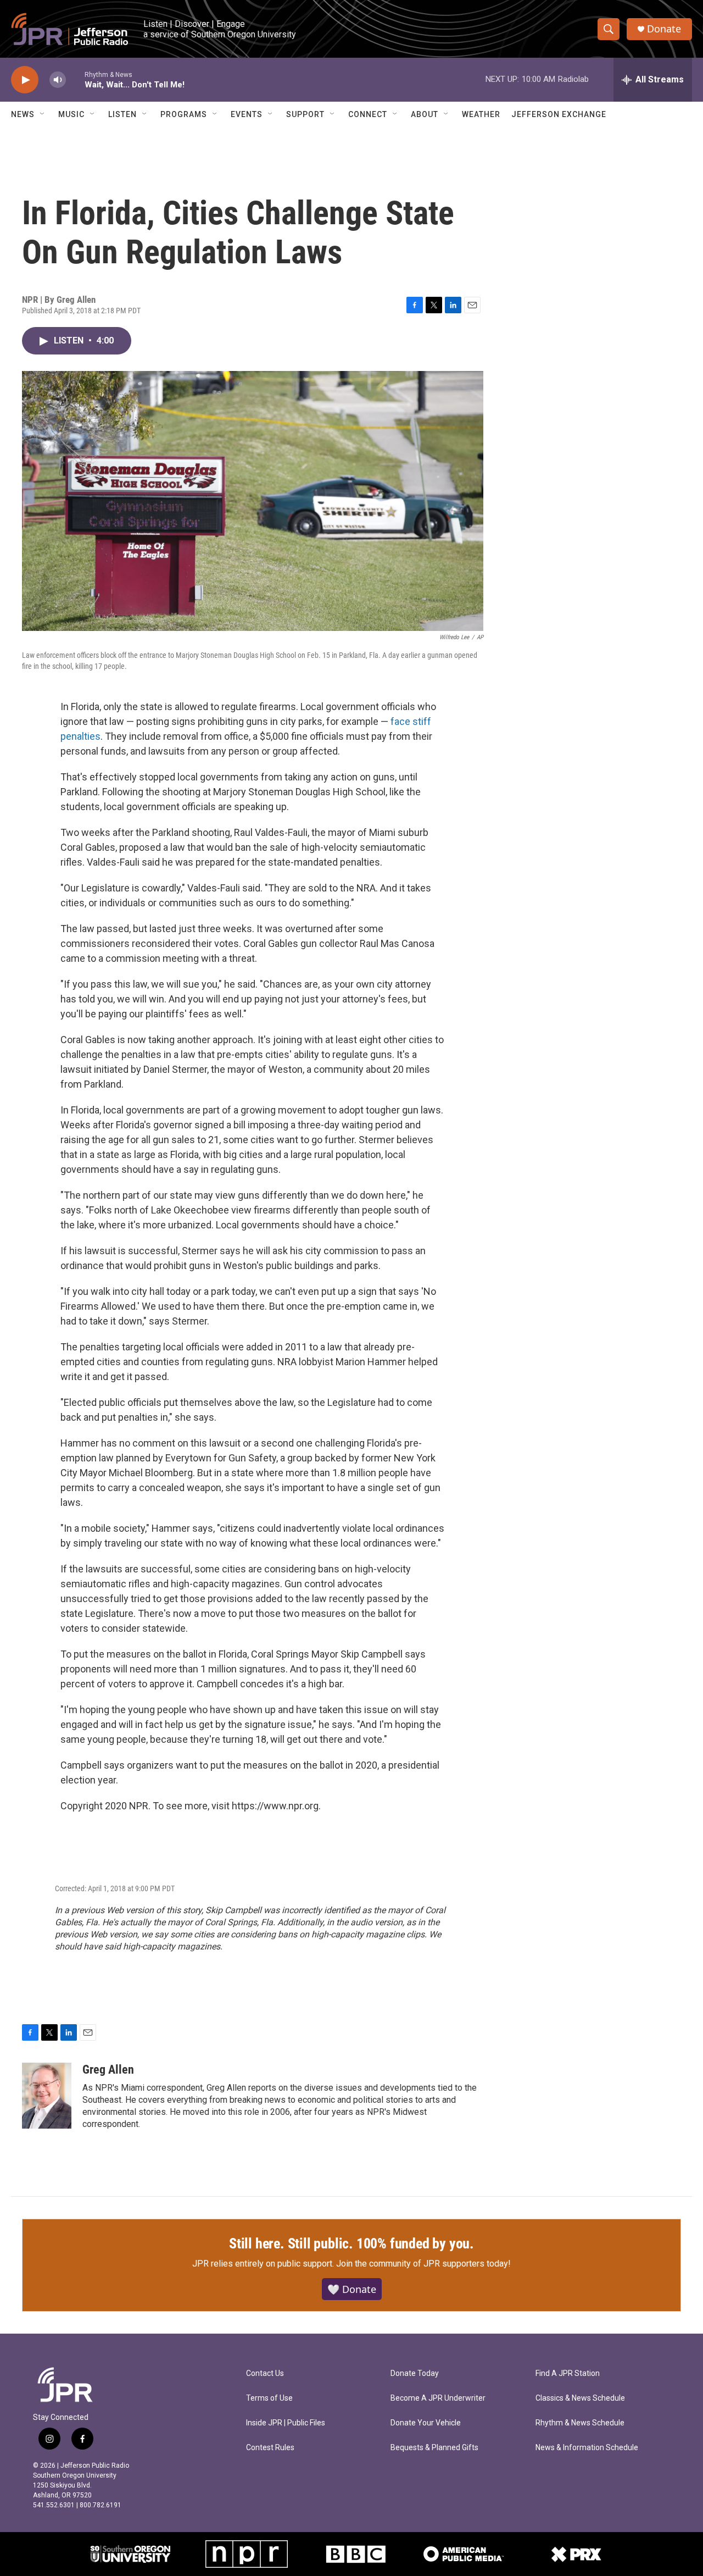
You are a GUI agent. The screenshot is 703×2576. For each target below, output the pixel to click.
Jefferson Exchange (559, 114)
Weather (481, 114)
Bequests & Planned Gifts (434, 2448)
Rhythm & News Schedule (580, 2423)
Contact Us (265, 2373)
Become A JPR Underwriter (438, 2398)
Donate (664, 29)
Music (71, 114)
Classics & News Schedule (580, 2398)
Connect (368, 114)
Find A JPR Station (568, 2373)
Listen (122, 114)
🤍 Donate (352, 2289)
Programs (184, 114)
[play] (25, 80)
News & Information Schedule (587, 2448)
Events (247, 114)
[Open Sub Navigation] (43, 114)
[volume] (58, 80)
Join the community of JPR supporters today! (423, 2264)
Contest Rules (270, 2448)
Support (305, 114)
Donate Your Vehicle (426, 2423)
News (23, 114)
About (425, 114)
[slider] (75, 79)
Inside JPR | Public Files (286, 2423)
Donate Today (415, 2373)
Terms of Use (269, 2398)
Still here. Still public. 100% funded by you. (351, 2243)
